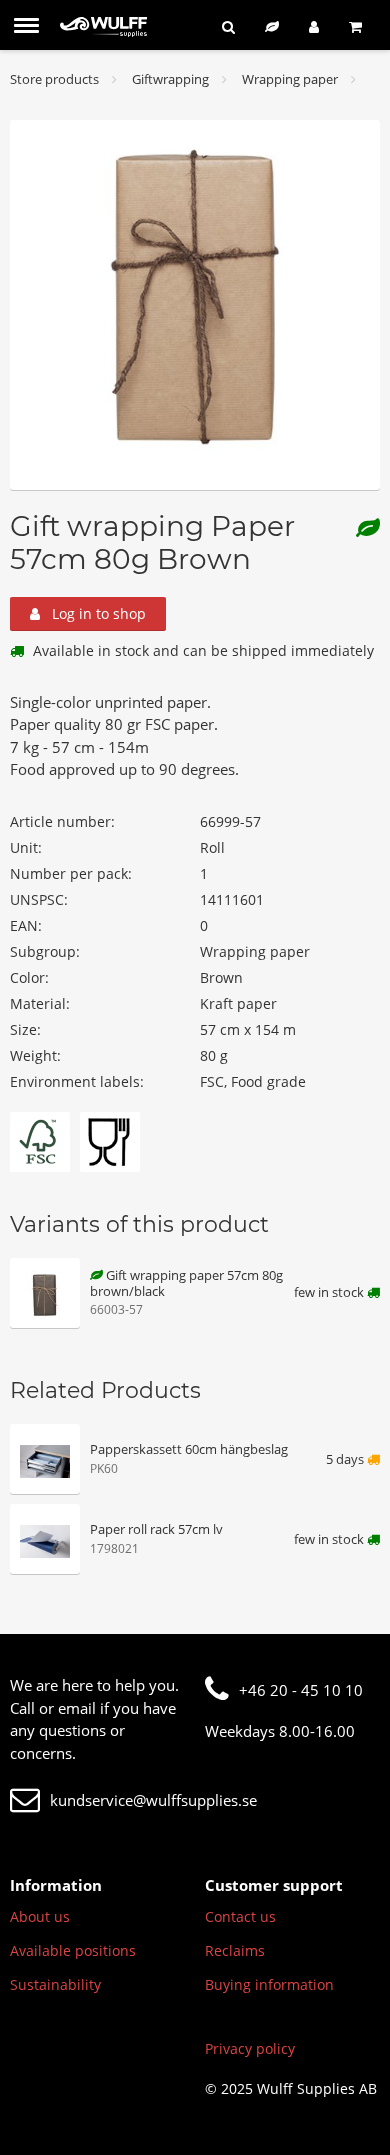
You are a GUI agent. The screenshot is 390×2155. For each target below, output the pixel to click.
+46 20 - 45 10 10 (301, 1690)
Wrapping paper (290, 79)
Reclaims (235, 1950)
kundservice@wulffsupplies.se (153, 1800)
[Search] (228, 26)
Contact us (240, 1916)
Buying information (269, 1984)
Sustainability (55, 1984)
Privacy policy (250, 2048)
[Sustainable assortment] (272, 26)
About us (40, 1916)
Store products (54, 79)
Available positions (73, 1950)
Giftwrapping (170, 79)
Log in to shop (97, 613)
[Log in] (314, 26)
